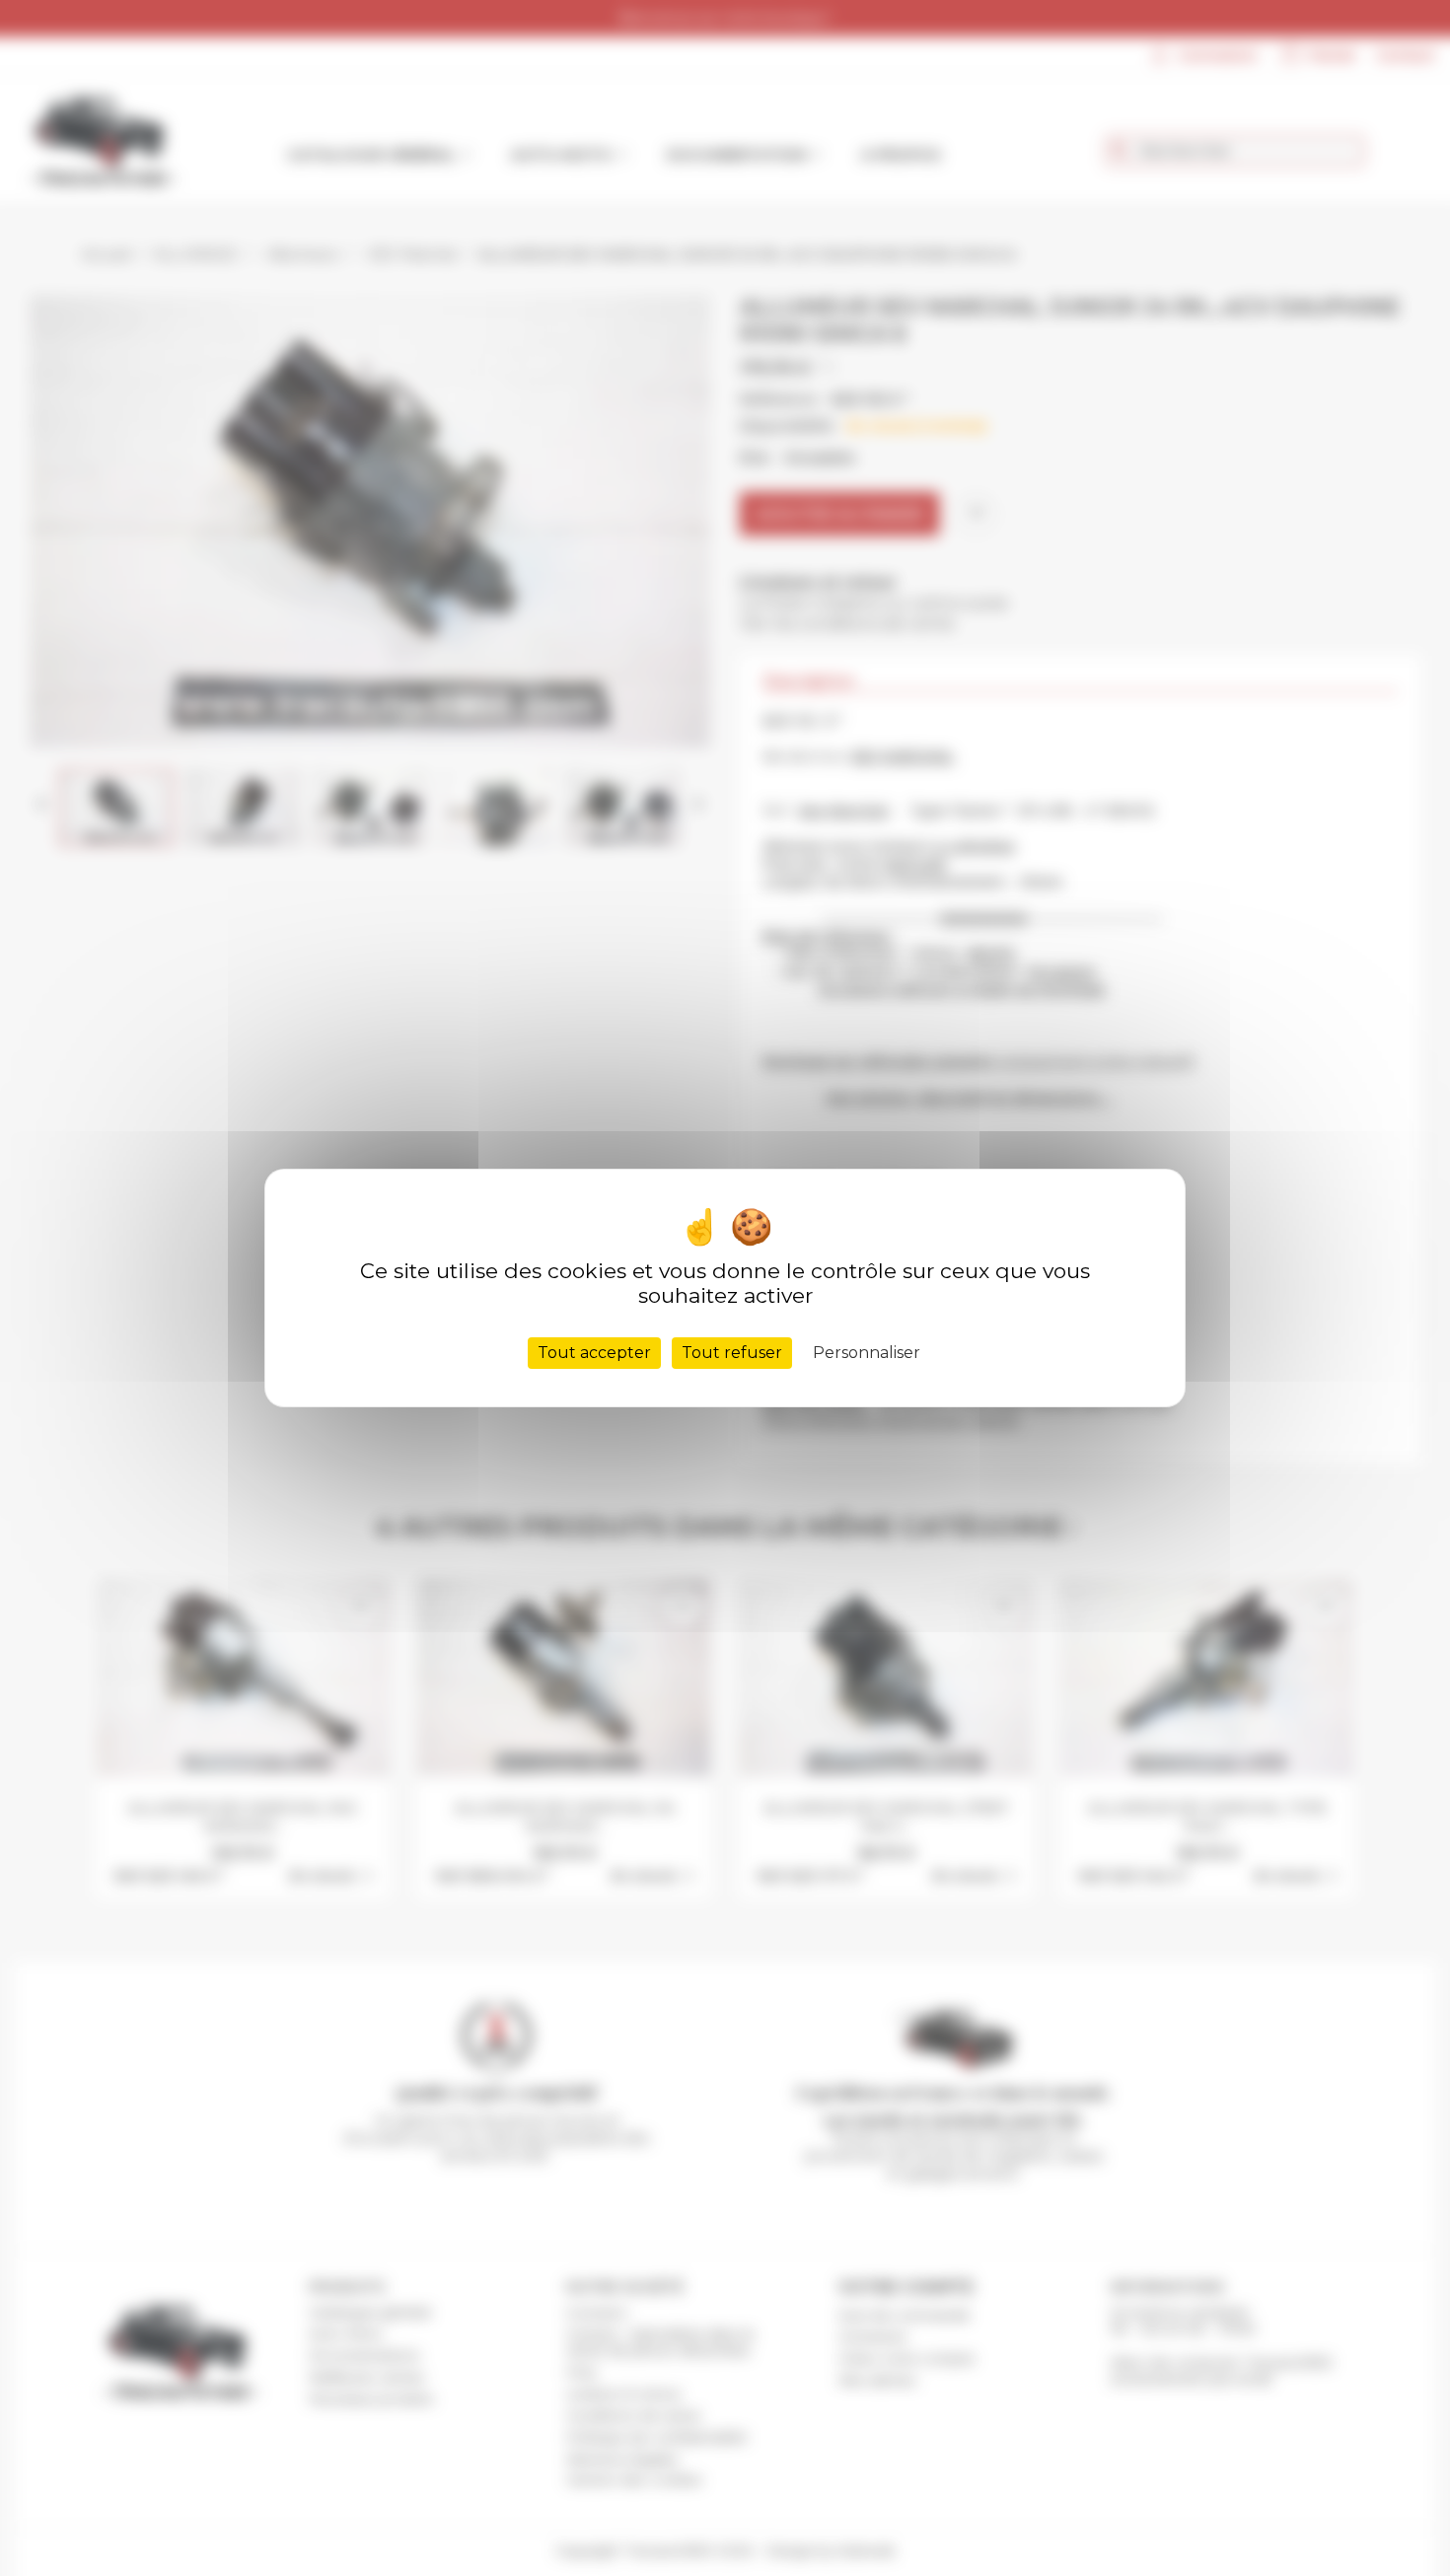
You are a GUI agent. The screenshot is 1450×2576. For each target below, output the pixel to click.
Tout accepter (594, 1353)
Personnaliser (867, 1353)
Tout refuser (732, 1353)
